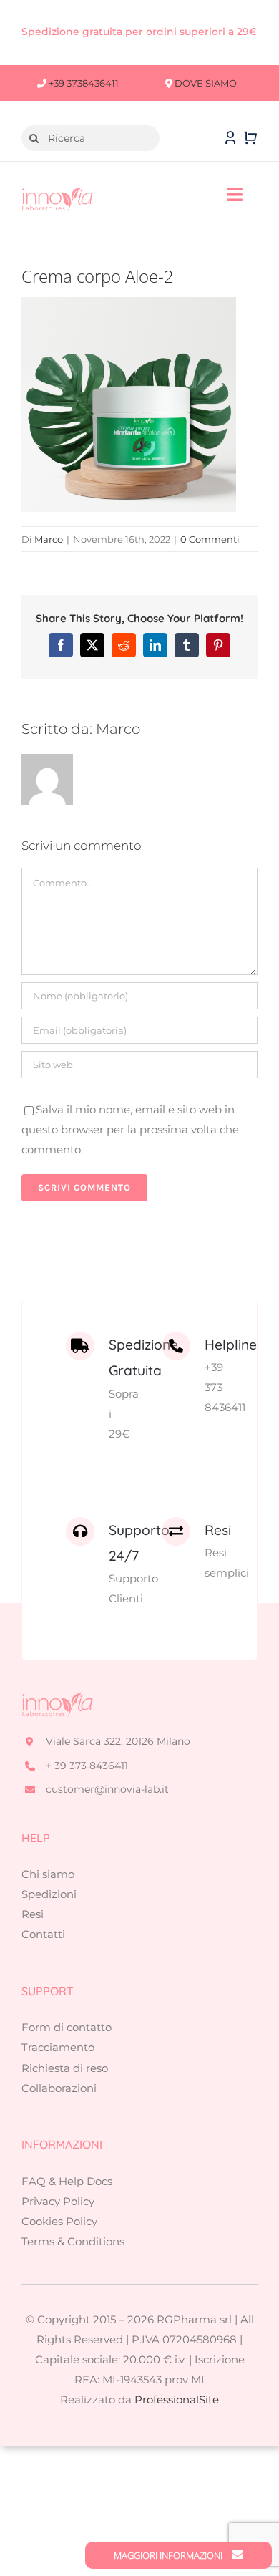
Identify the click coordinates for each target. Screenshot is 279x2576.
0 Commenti (210, 539)
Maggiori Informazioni (169, 2555)
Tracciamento (58, 2047)
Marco (49, 539)
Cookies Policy (59, 2221)
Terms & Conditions (73, 2241)
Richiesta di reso (65, 2068)
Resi (33, 1914)
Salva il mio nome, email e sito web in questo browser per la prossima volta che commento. (130, 1129)
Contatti (43, 1934)
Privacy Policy (58, 2201)
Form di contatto (67, 2027)
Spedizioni (49, 1894)
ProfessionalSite (177, 2400)
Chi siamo (48, 1874)
